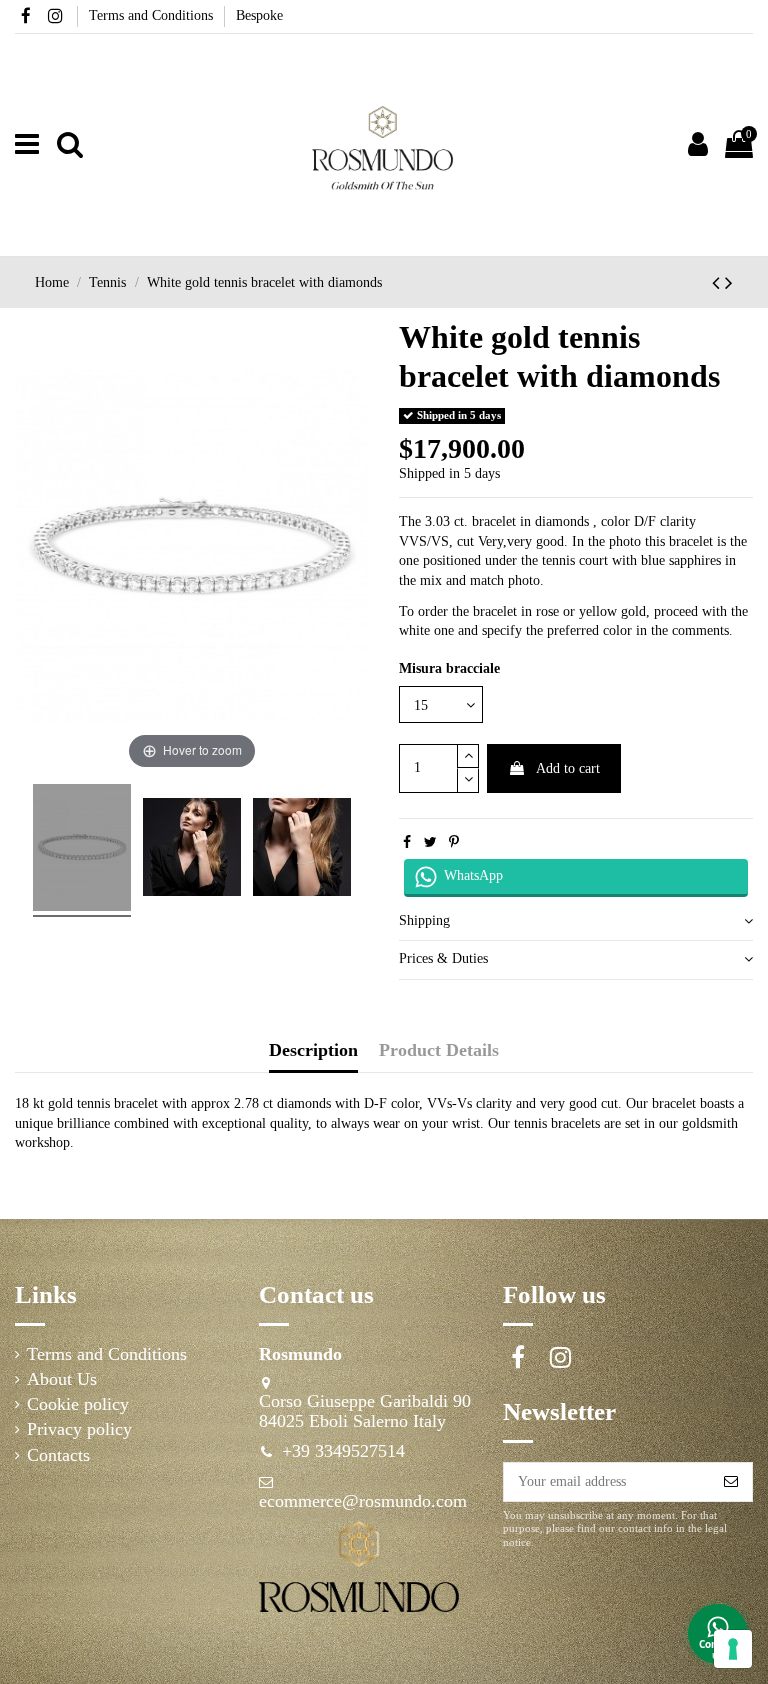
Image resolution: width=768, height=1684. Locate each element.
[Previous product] (718, 283)
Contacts (58, 1455)
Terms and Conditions (153, 15)
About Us (62, 1379)
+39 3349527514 (343, 1451)
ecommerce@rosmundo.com (363, 1501)
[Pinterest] (454, 842)
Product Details (439, 1050)
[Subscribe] (731, 1482)
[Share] (407, 842)
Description (313, 1050)
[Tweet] (430, 842)
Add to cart (568, 768)
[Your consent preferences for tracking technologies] (733, 1649)
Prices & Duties (443, 958)
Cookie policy (78, 1404)
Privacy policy (79, 1429)
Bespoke (259, 15)
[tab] (576, 921)
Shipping (424, 920)
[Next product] (729, 283)
